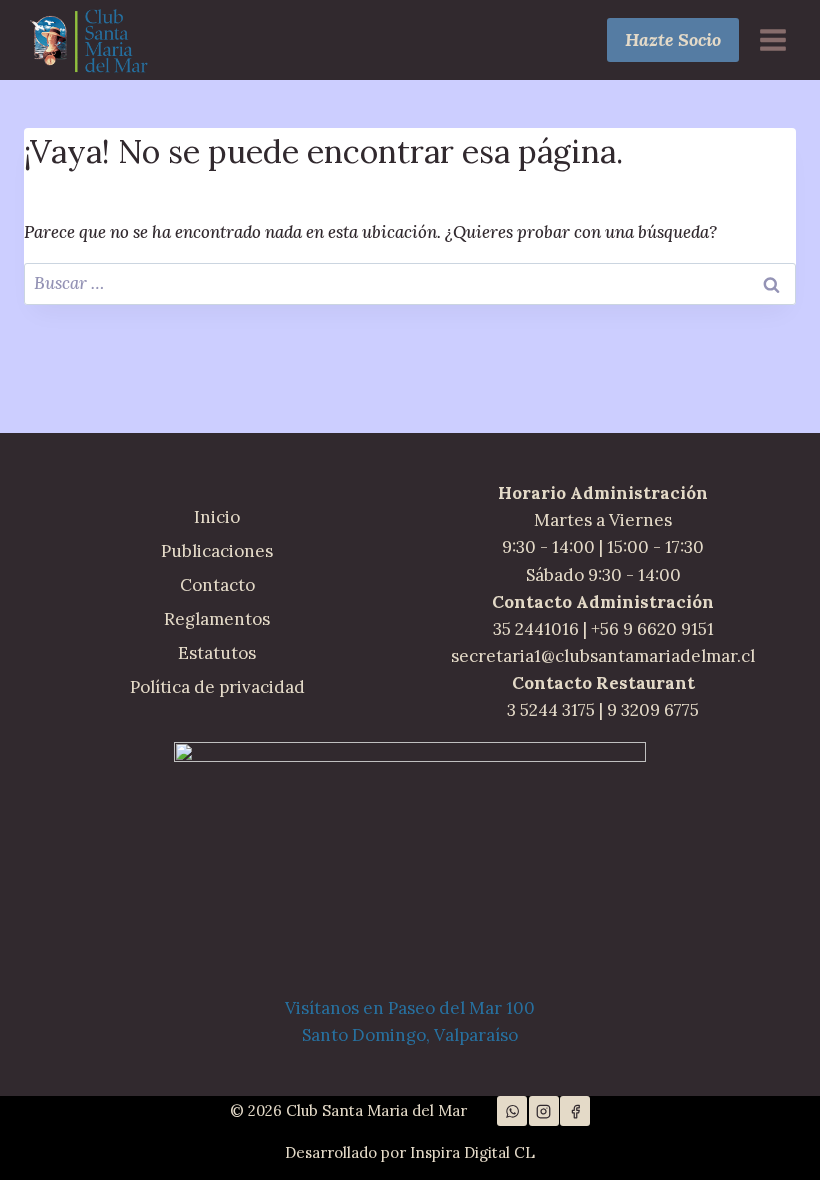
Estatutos (217, 653)
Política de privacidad (217, 687)
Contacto (217, 585)
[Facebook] (575, 1111)
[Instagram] (544, 1111)
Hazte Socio (673, 39)
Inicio (217, 517)
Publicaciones (217, 551)
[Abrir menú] (772, 39)
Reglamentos (217, 619)
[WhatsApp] (512, 1111)
